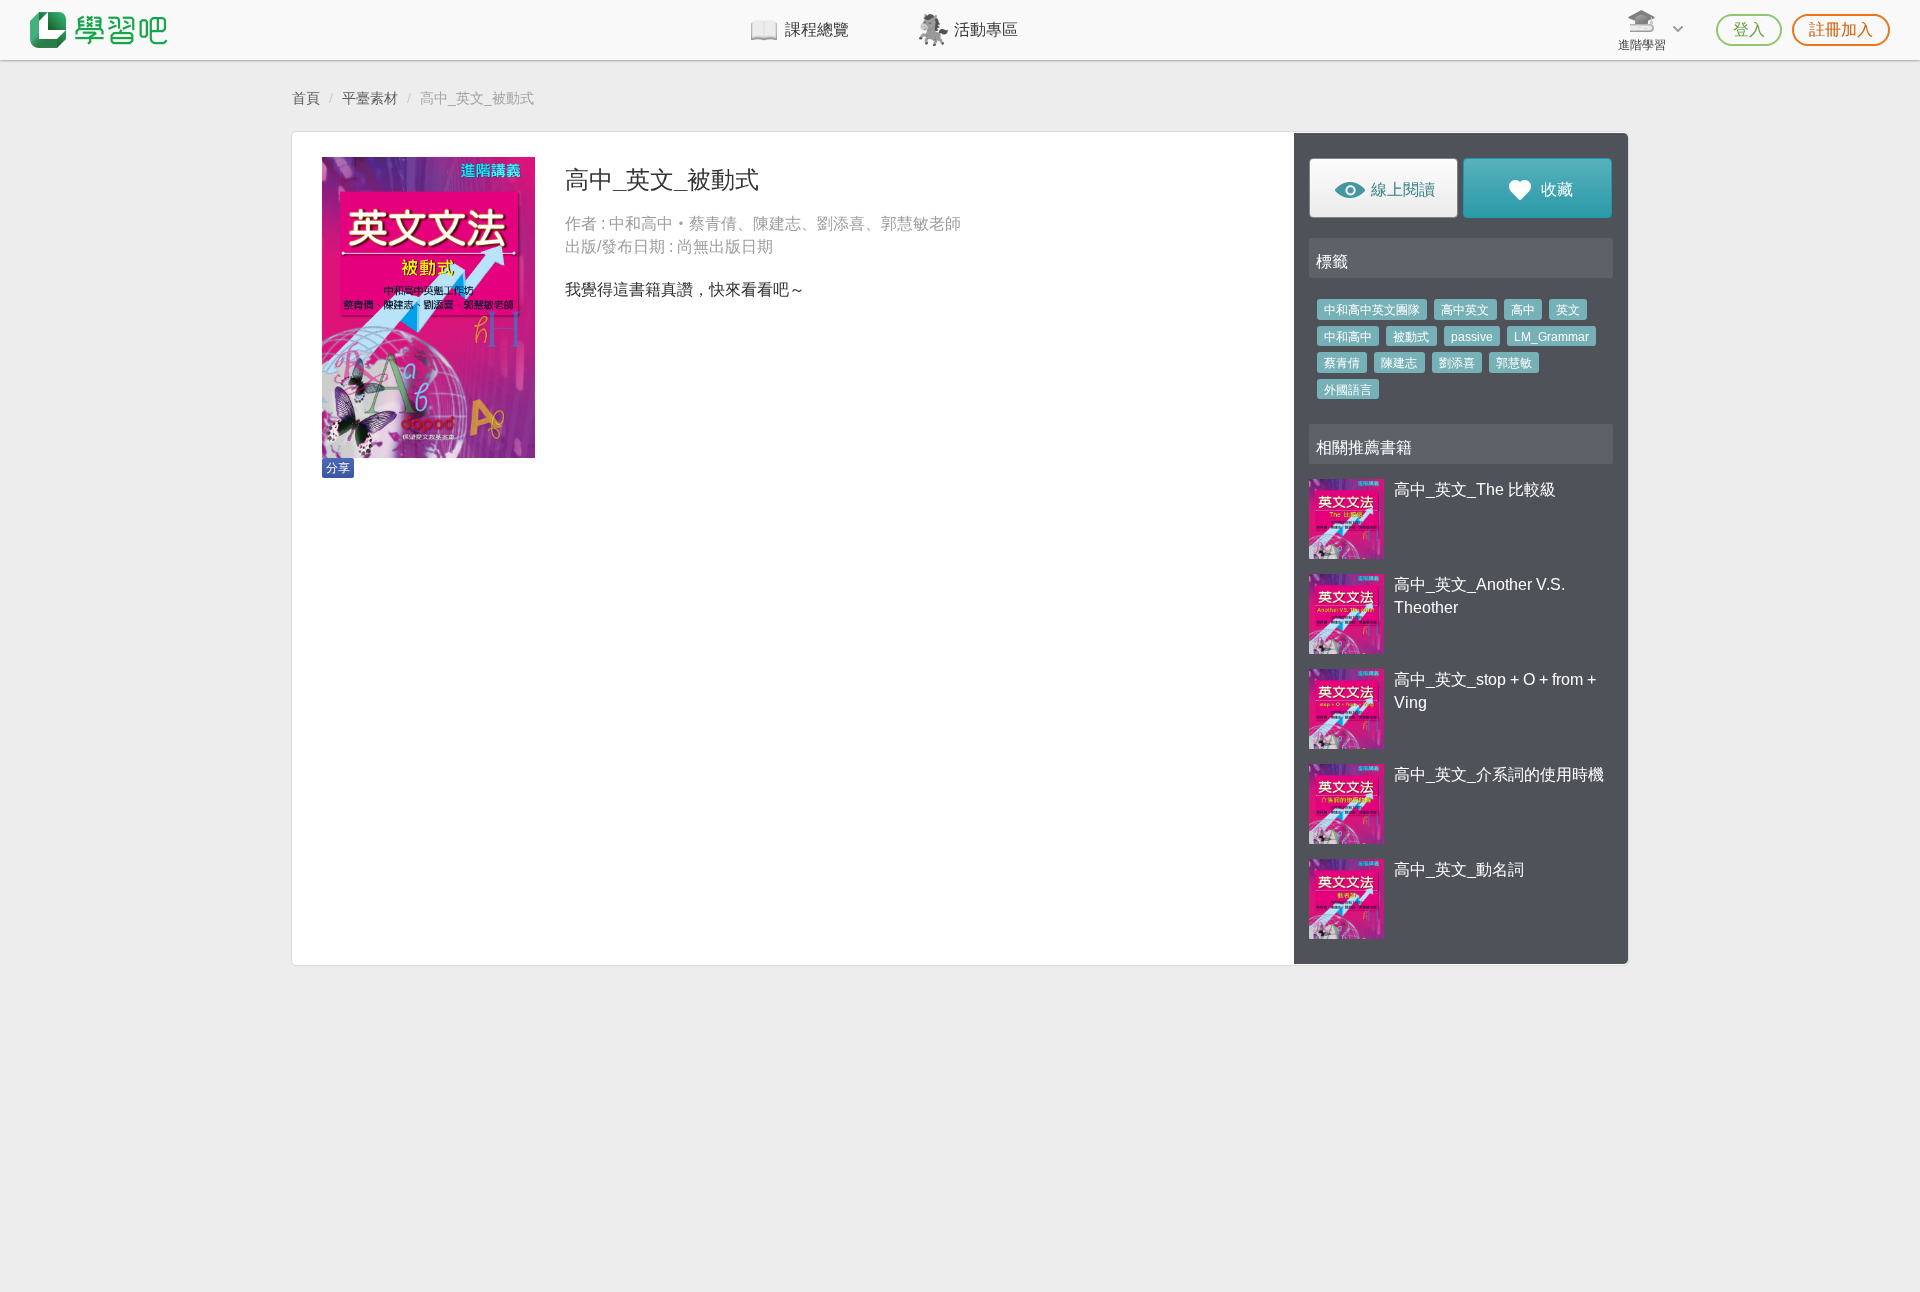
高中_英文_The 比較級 (1475, 489)
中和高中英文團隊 (1372, 310)
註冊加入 (1841, 29)
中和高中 (1348, 337)
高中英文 (1465, 310)
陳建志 (1399, 363)
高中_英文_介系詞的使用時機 (1499, 774)
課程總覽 (817, 29)
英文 (1568, 310)
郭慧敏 (1514, 363)
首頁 (306, 98)
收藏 (1555, 189)
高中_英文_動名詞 (1459, 869)
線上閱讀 (1401, 189)
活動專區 (986, 29)
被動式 (1411, 337)
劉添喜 (1457, 363)
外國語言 (1348, 390)
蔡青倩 (1342, 363)
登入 (1749, 29)
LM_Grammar (1551, 337)
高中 (1523, 310)
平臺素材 (370, 98)
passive (1472, 337)
